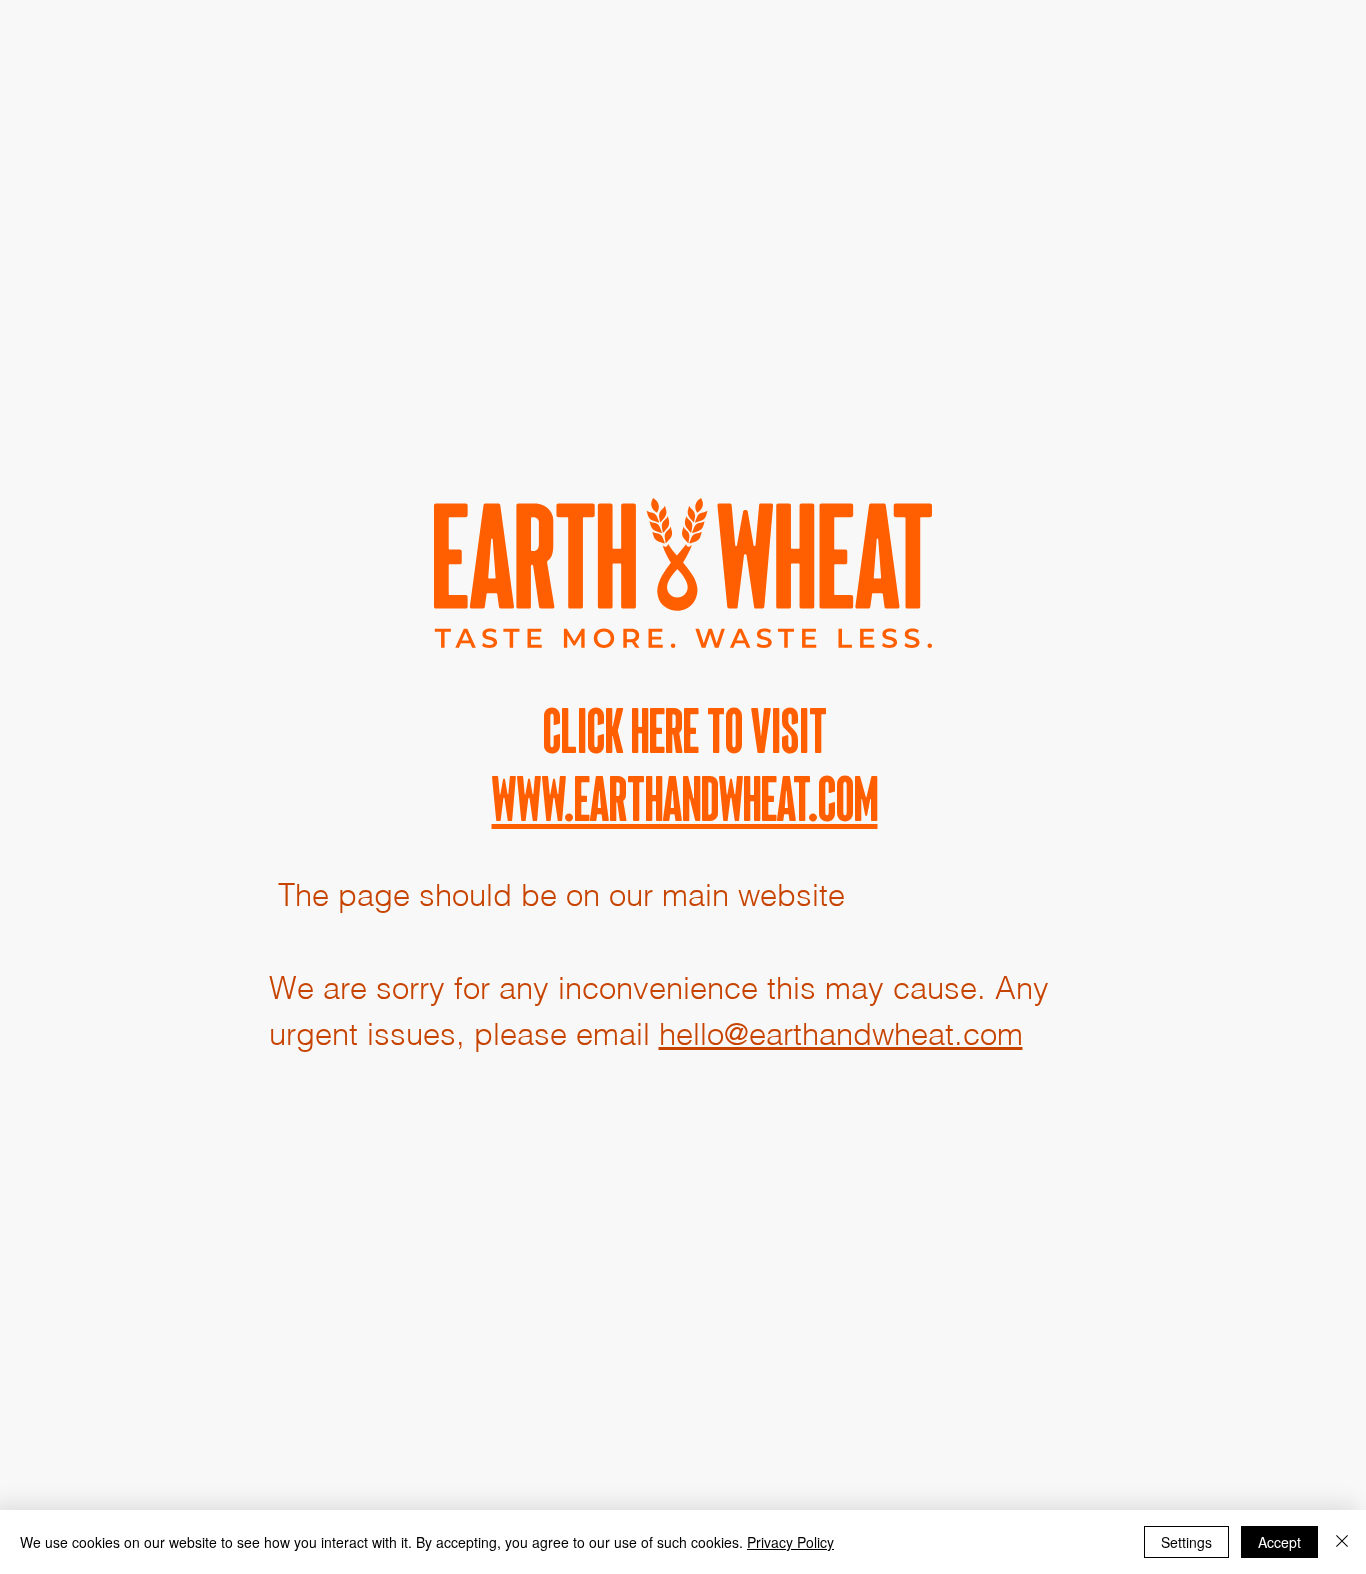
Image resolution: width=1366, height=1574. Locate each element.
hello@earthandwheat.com (841, 1034)
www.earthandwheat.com (685, 798)
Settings (1186, 1542)
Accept (1279, 1542)
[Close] (1342, 1542)
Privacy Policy (790, 1542)
